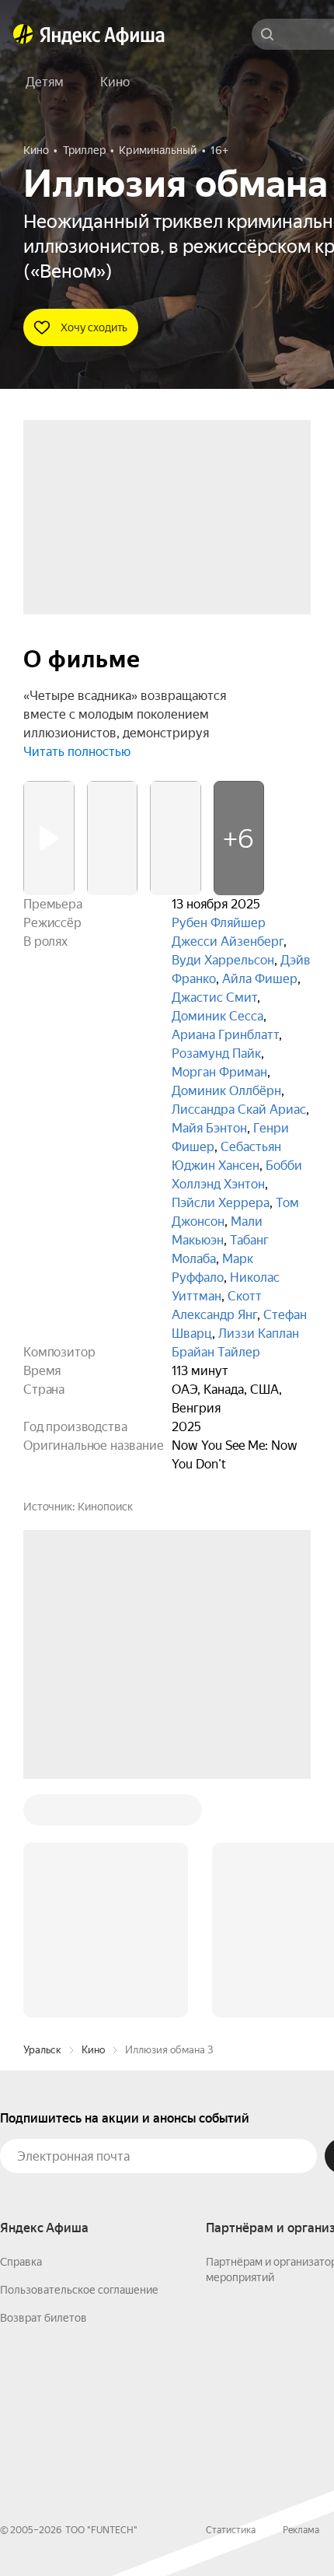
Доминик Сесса (217, 1016)
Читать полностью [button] (77, 752)
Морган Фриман (219, 1072)
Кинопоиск (105, 1507)
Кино (93, 1814)
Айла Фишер (260, 979)
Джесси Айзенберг (228, 941)
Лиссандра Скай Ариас (239, 1109)
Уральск (42, 1814)
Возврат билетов (43, 2082)
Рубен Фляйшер (219, 923)
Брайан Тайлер (216, 1352)
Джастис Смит (214, 997)
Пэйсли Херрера (221, 1203)
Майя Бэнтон (209, 1128)
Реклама (301, 2294)
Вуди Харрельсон (223, 960)
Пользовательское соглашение (79, 2054)
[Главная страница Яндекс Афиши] (23, 34)
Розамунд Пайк (216, 1053)
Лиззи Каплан (259, 1333)
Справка (21, 2026)
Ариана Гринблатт (225, 1035)
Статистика (231, 2294)
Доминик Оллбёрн (226, 1091)
